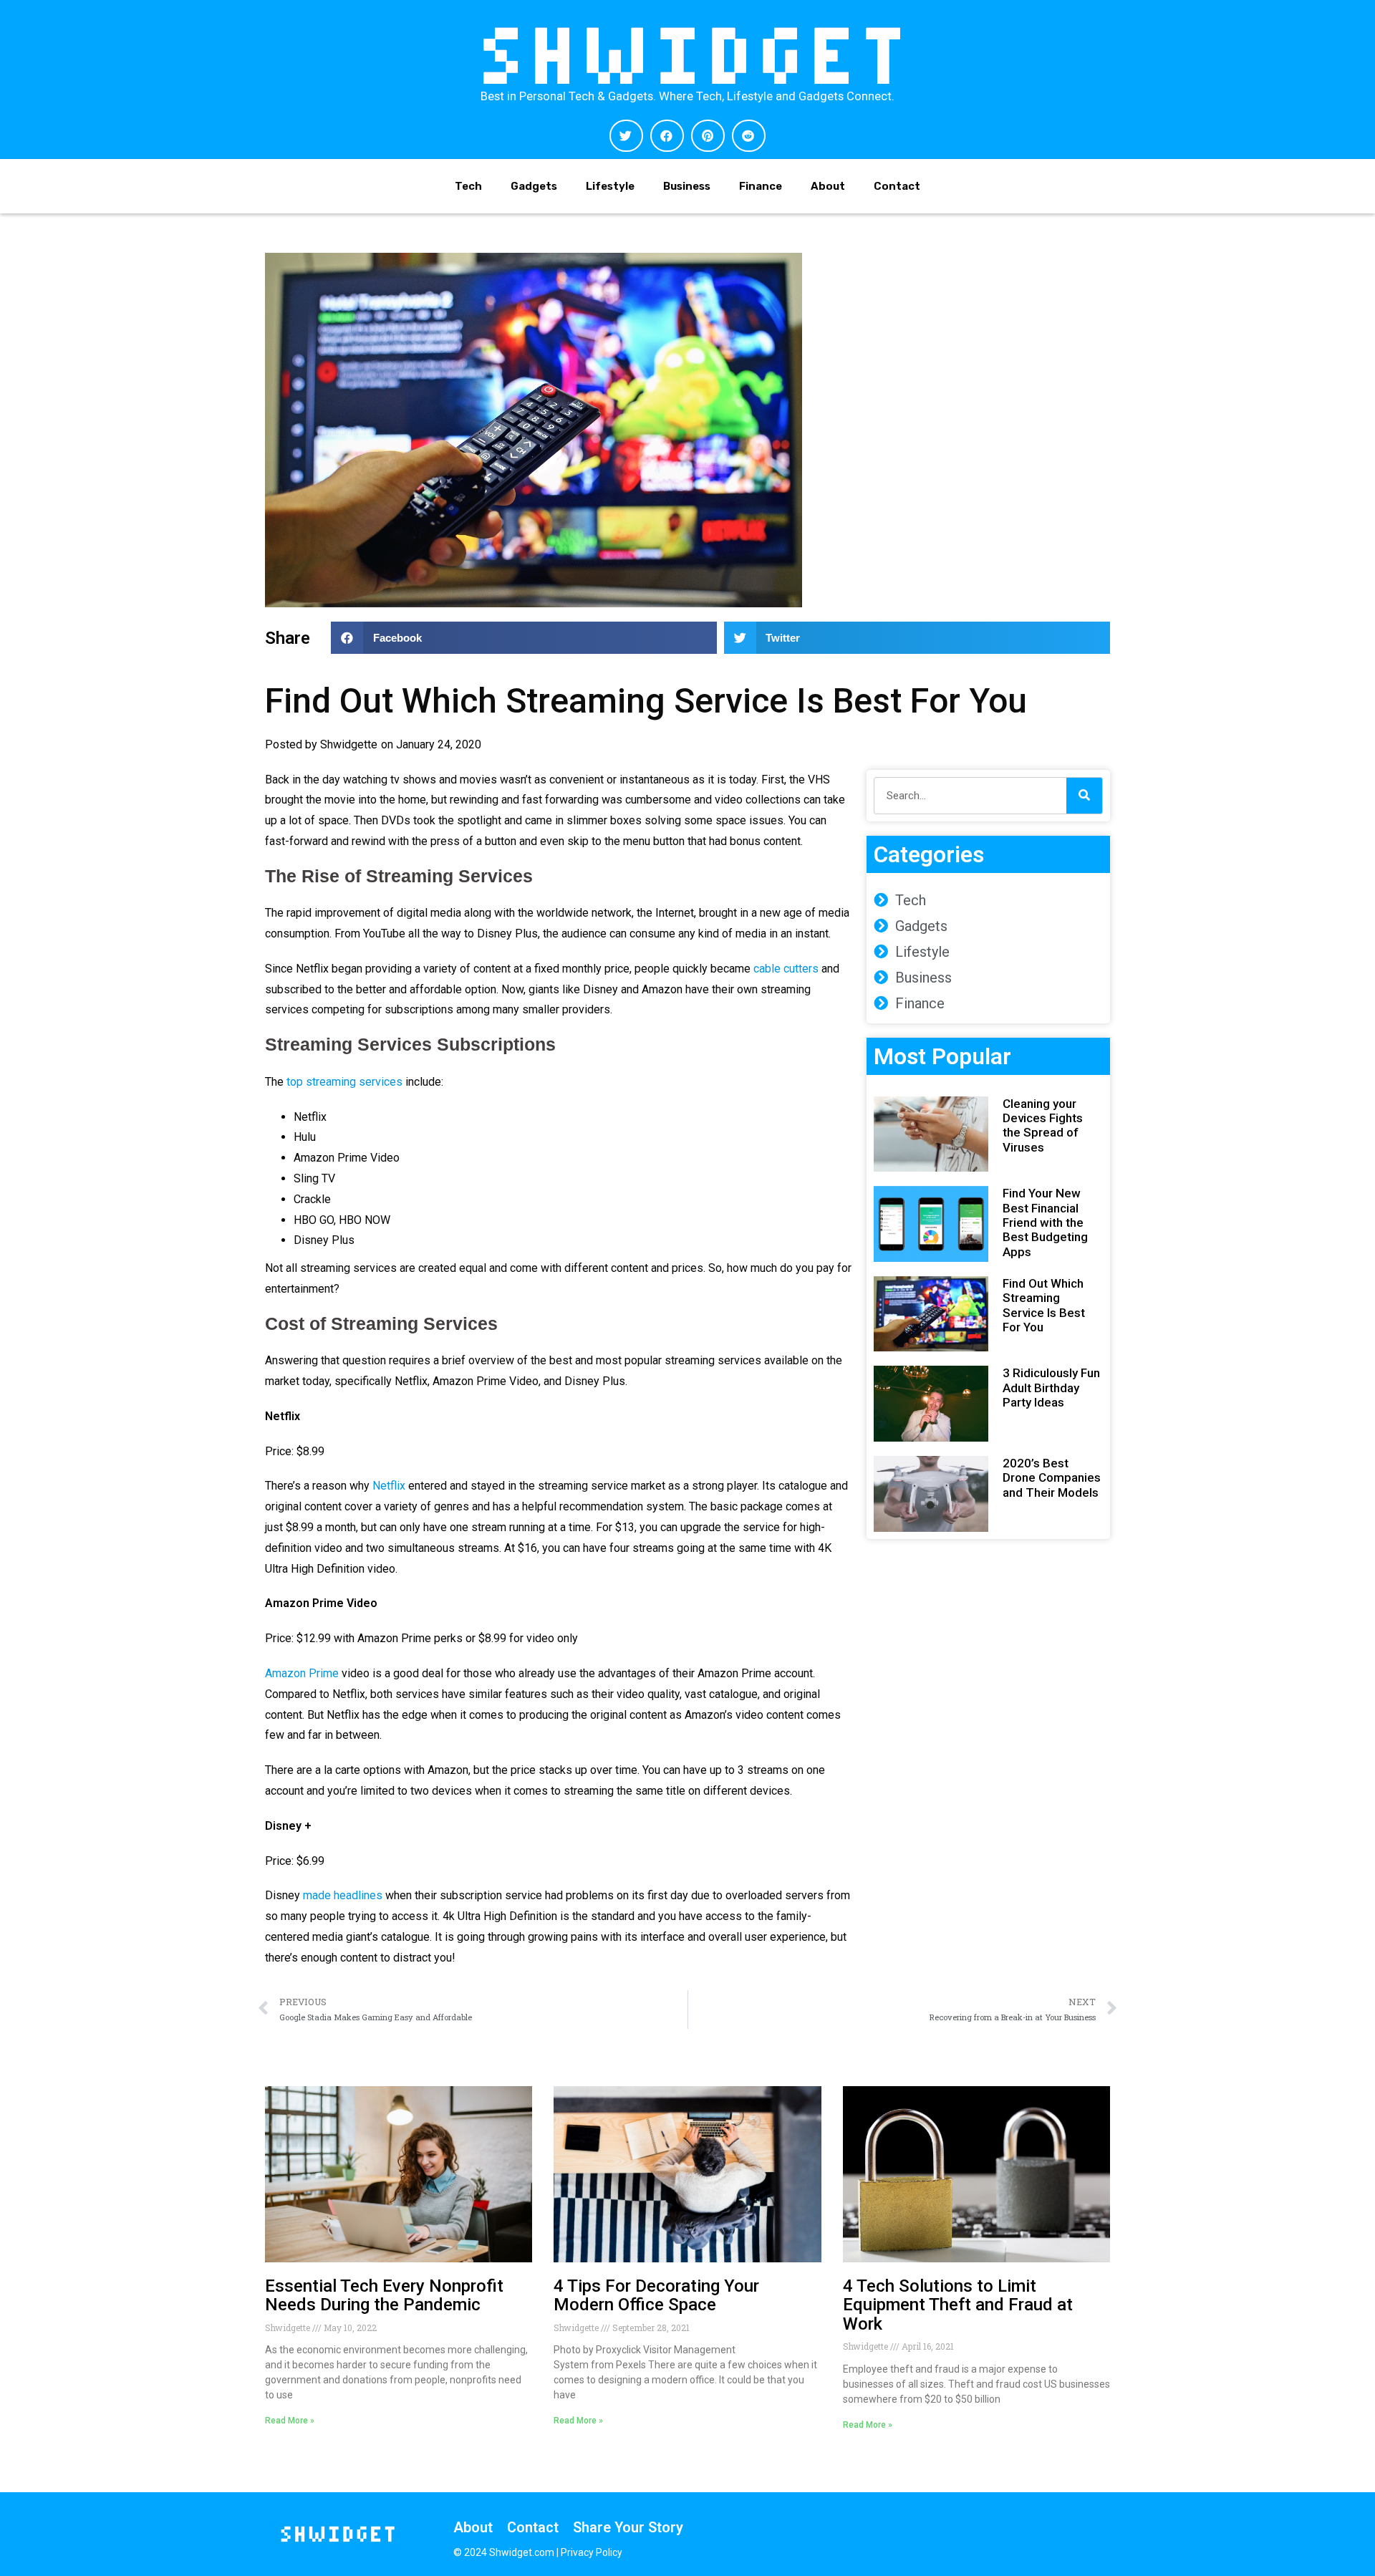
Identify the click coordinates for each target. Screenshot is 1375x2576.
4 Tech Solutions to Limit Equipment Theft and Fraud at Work (958, 2305)
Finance (761, 186)
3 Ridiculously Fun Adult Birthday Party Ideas (1051, 1388)
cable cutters (786, 969)
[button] (626, 136)
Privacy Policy (592, 2552)
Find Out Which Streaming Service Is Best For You (1044, 1305)
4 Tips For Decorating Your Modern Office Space (656, 2295)
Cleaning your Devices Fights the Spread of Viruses (1043, 1125)
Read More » (290, 2421)
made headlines (343, 1895)
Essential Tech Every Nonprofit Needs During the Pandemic (384, 2295)
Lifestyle (610, 186)
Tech (468, 186)
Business (687, 186)
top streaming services (344, 1082)
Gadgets (534, 186)
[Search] (1084, 796)
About (828, 186)
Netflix (389, 1486)
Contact (897, 186)
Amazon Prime (302, 1673)
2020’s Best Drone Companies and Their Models (1052, 1478)
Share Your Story (628, 2527)
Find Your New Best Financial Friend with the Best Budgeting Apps (1045, 1222)
